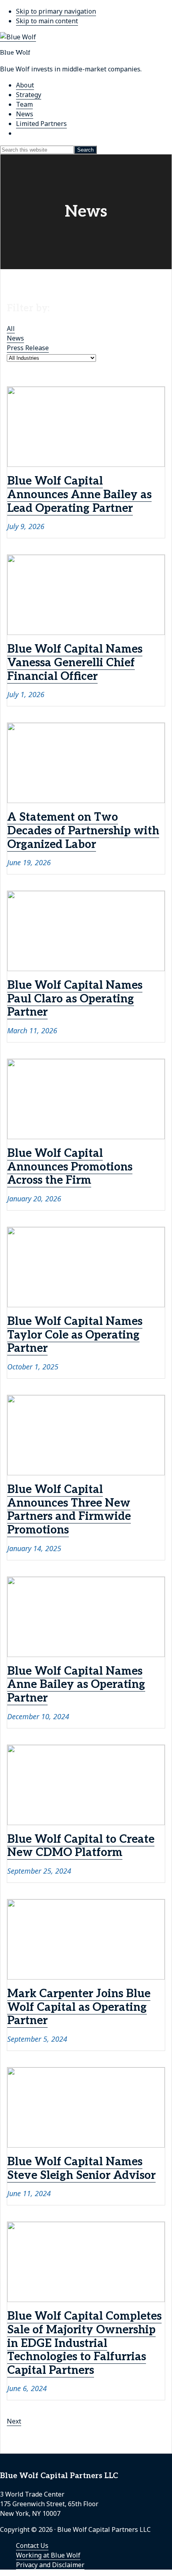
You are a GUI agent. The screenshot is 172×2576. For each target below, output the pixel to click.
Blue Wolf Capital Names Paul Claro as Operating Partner (75, 999)
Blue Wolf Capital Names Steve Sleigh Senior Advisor (81, 2169)
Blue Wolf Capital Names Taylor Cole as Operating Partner (75, 1335)
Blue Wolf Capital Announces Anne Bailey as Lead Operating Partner (79, 495)
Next (14, 2421)
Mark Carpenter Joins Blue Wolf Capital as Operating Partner (79, 2007)
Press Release (28, 348)
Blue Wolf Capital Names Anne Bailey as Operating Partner (76, 1685)
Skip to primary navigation (56, 11)
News (15, 338)
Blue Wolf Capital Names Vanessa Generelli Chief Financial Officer (75, 663)
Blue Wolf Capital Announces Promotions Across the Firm (70, 1167)
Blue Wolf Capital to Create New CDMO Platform (81, 1846)
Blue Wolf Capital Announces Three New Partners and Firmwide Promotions (69, 1510)
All (11, 329)
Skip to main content (47, 21)
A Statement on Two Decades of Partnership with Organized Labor (83, 831)
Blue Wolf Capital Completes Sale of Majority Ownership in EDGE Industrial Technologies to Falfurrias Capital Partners (84, 2343)
